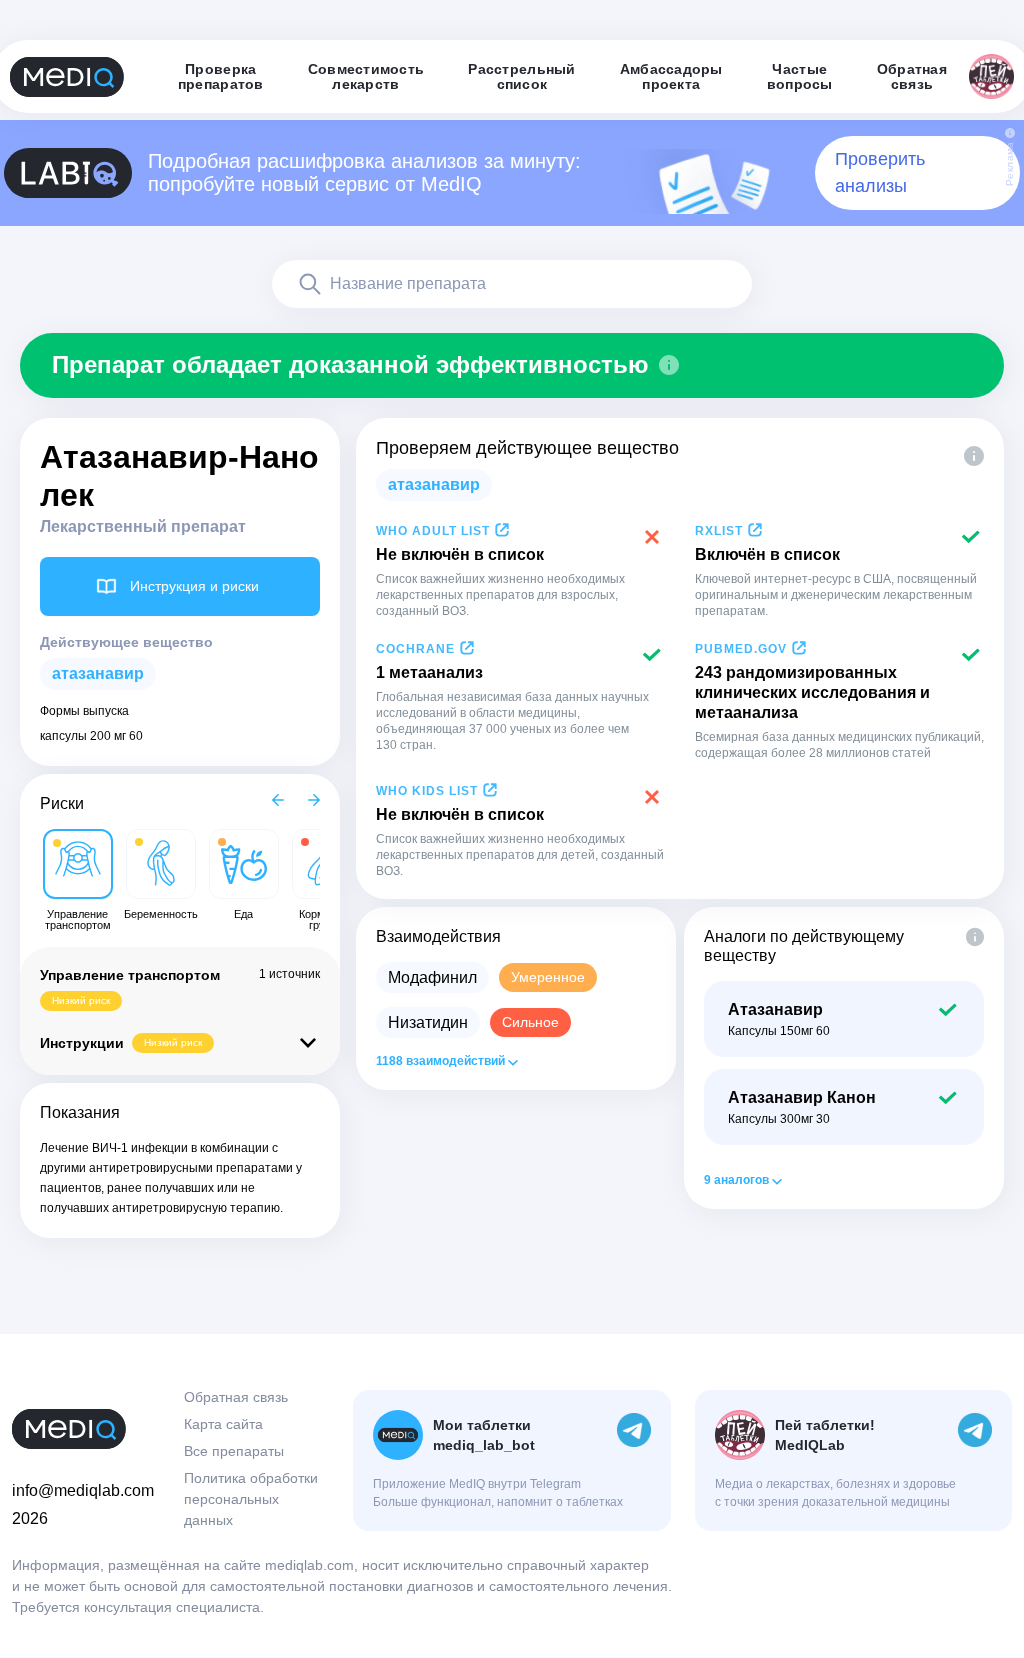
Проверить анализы (880, 172)
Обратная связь (236, 1397)
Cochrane (415, 649)
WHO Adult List (433, 531)
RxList (719, 531)
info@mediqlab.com (83, 1490)
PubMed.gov (741, 649)
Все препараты (234, 1451)
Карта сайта (223, 1424)
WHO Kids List (427, 791)
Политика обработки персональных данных (251, 1499)
